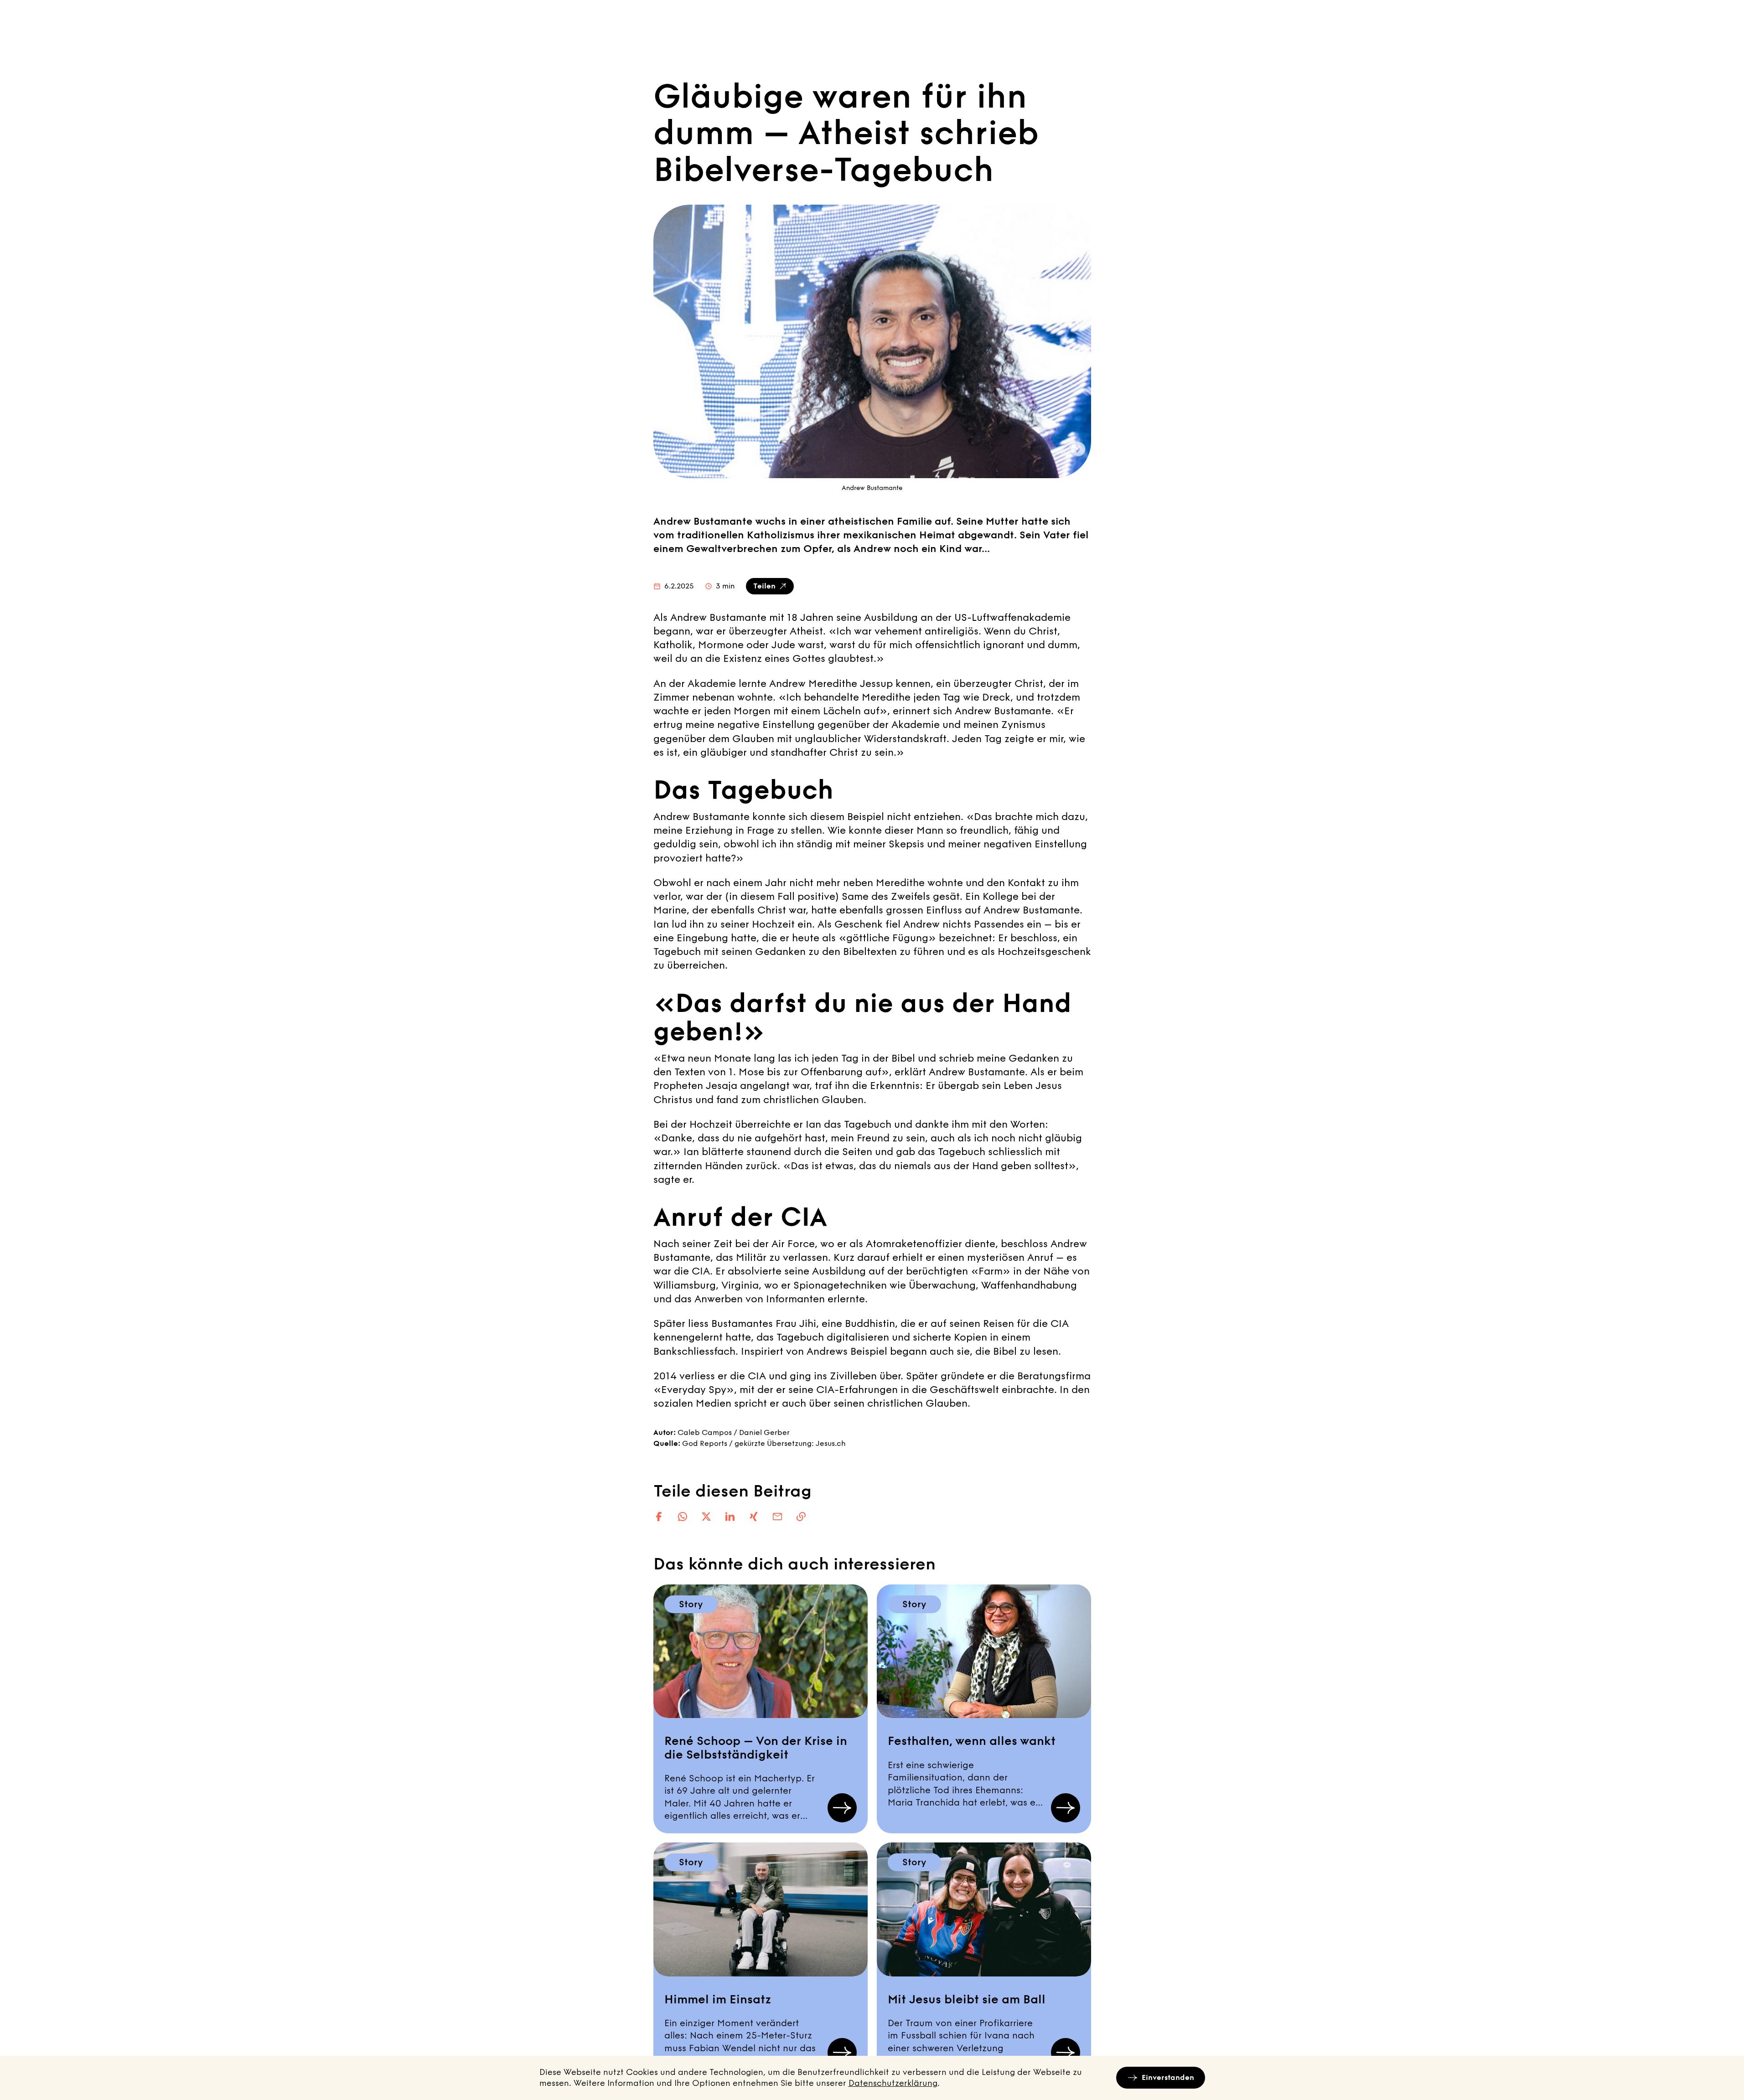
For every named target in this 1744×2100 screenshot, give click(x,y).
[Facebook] (659, 1517)
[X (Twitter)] (706, 1517)
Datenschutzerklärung (893, 2083)
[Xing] (754, 1517)
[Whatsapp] (683, 1517)
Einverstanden (1168, 2077)
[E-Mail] (777, 1517)
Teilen (764, 586)
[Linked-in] (730, 1517)
